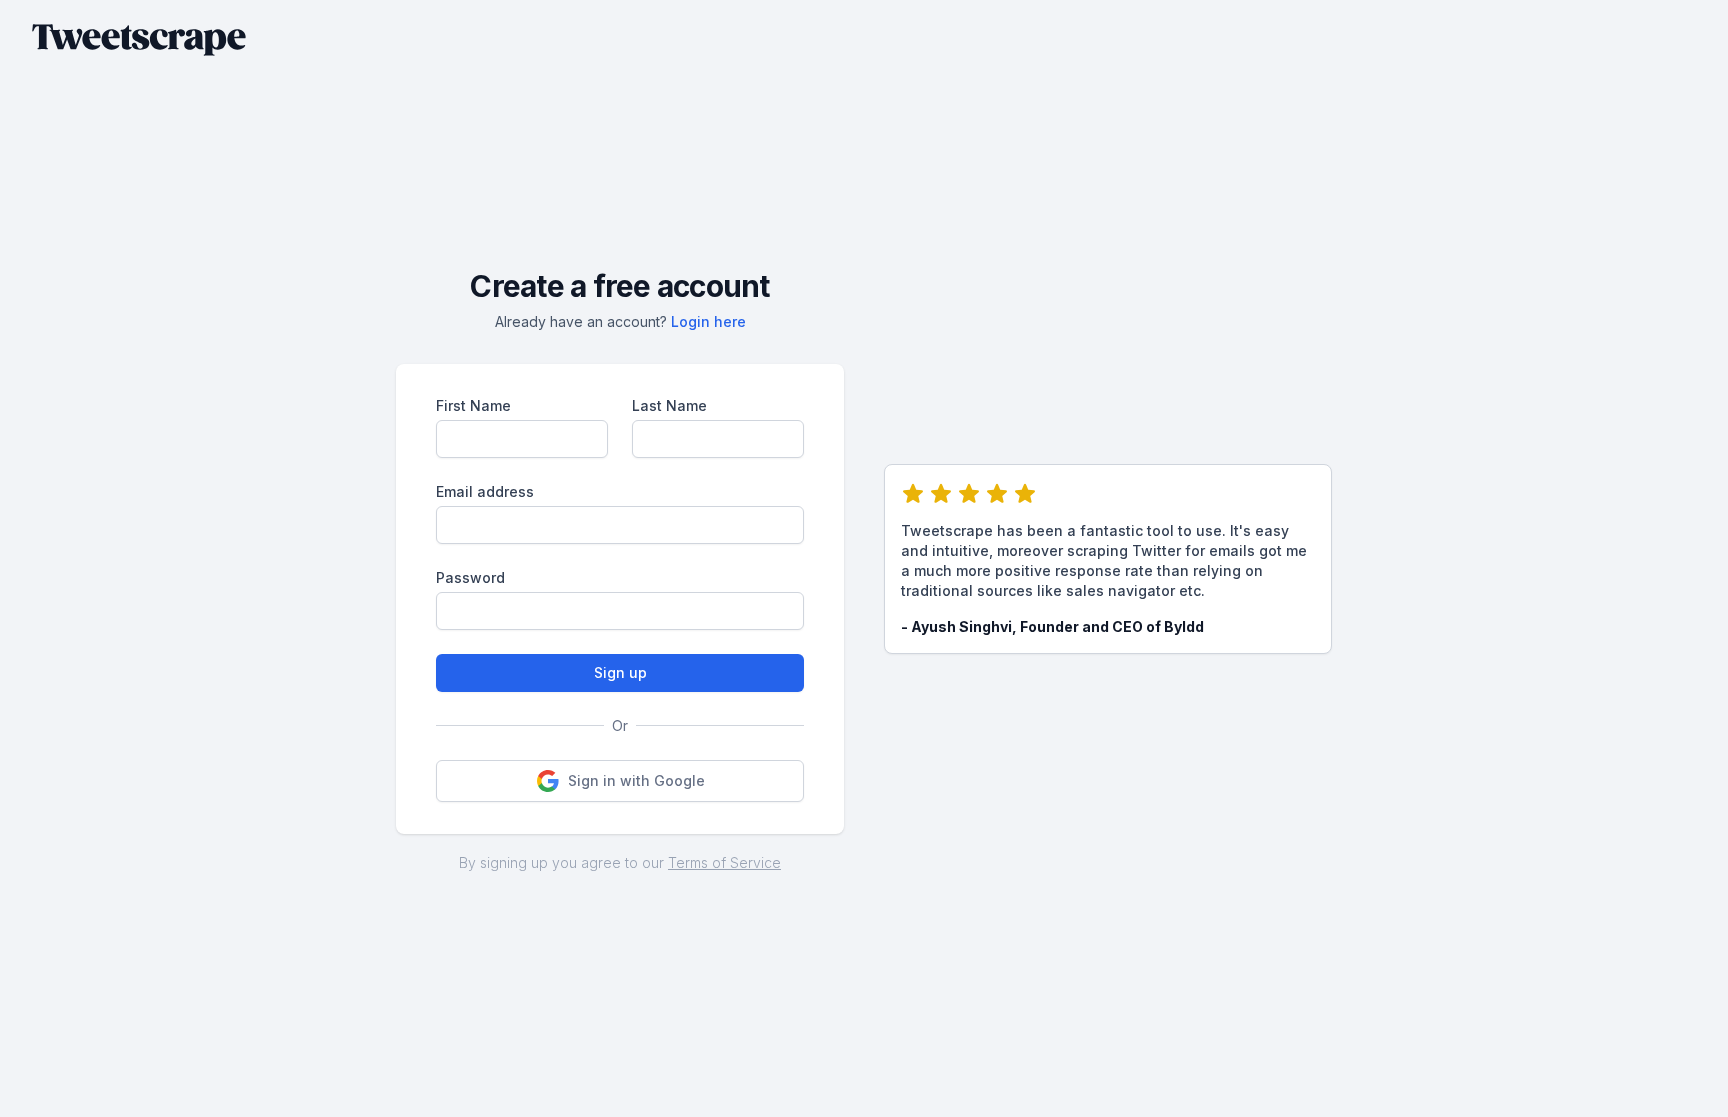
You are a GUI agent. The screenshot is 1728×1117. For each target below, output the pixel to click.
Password (470, 577)
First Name (473, 405)
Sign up (620, 672)
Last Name (669, 405)
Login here (708, 321)
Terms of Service (724, 862)
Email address (485, 491)
